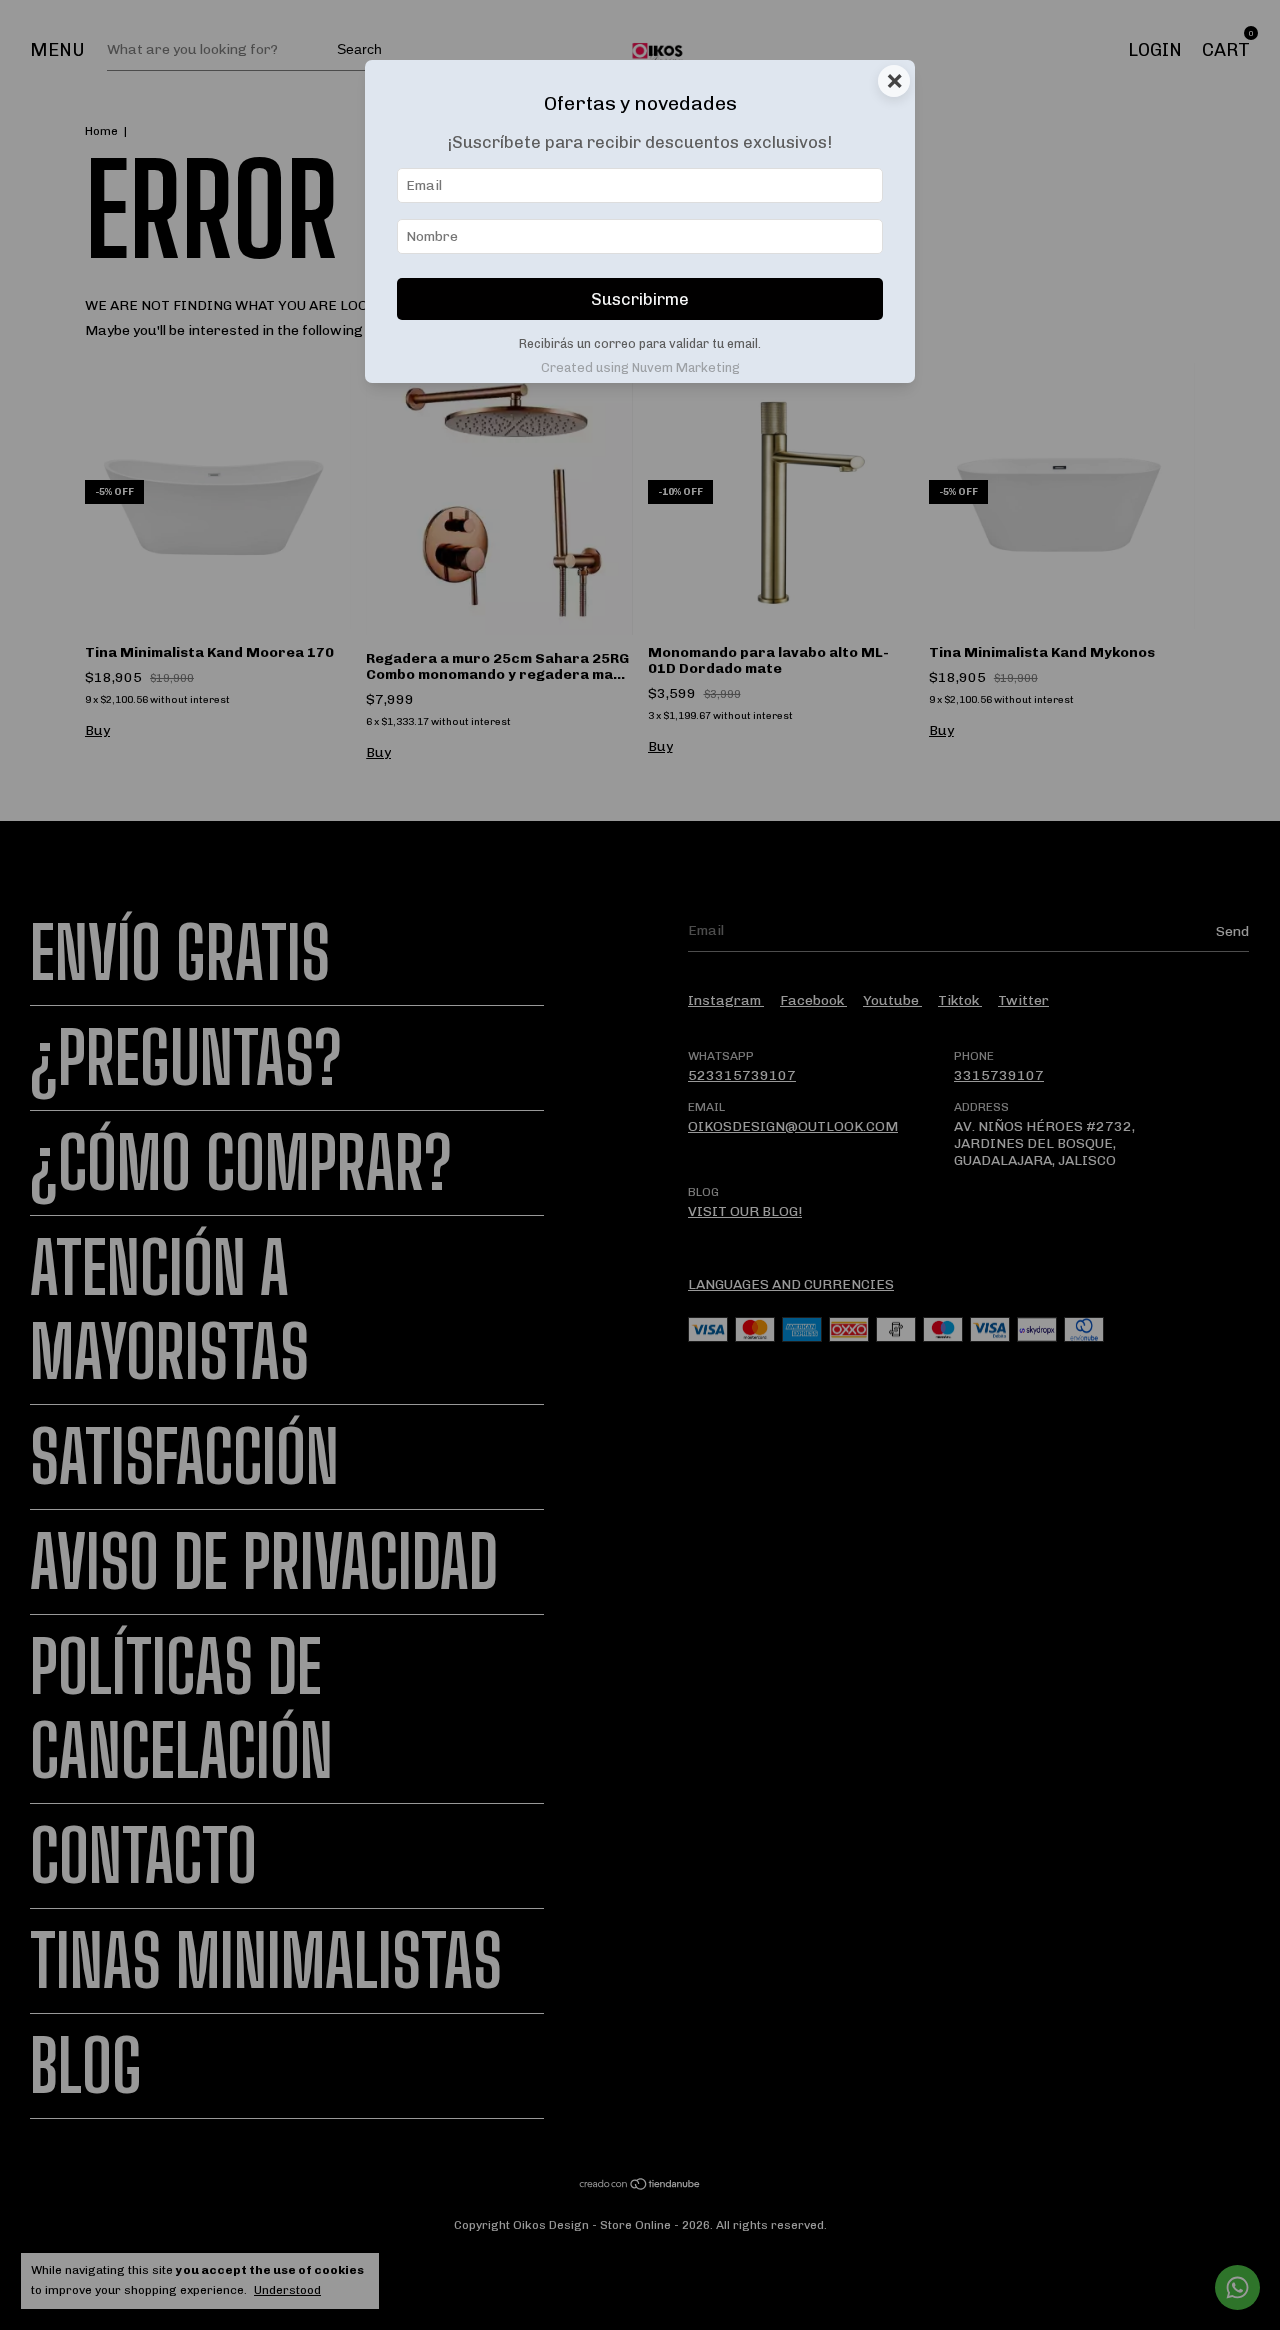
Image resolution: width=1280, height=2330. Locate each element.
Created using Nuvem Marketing (640, 367)
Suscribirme (640, 299)
